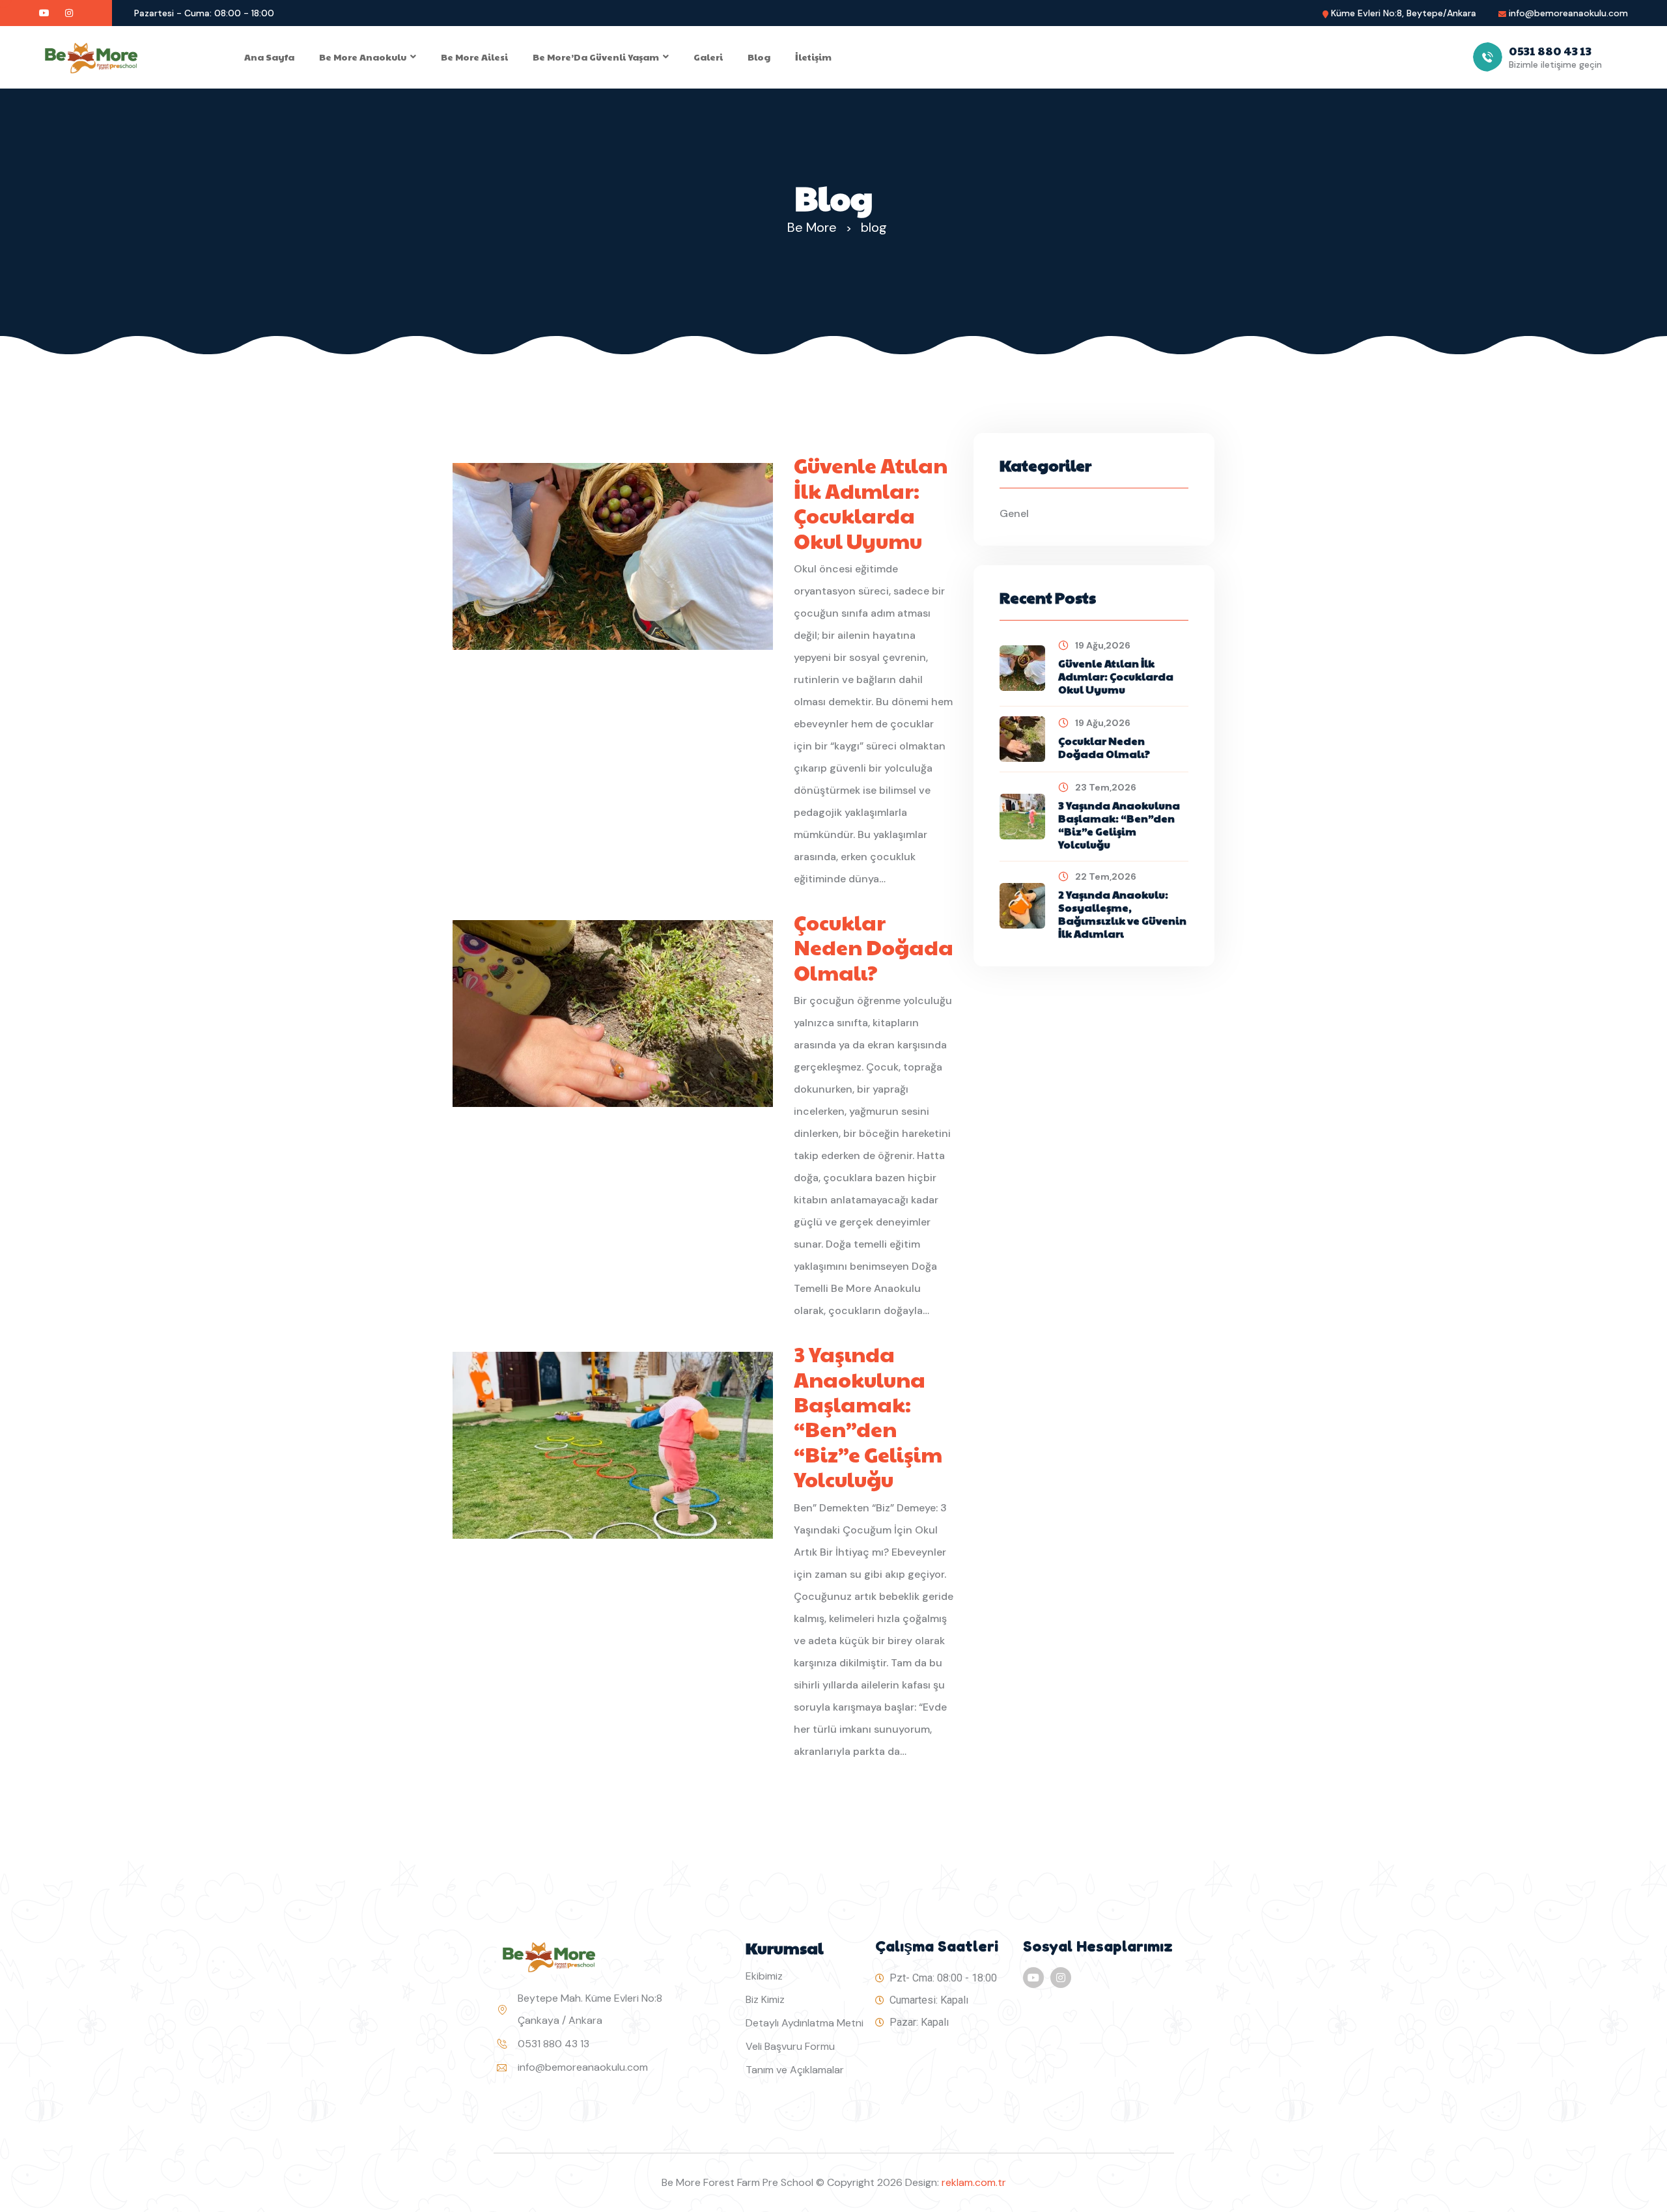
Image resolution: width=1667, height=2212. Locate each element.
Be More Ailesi (474, 57)
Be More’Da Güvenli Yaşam (596, 57)
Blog (759, 57)
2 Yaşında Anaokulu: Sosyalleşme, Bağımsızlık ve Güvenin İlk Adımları (1122, 914)
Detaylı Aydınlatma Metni (805, 2023)
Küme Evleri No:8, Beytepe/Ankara (1404, 13)
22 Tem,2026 (1106, 876)
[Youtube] (1033, 1978)
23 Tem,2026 (1106, 787)
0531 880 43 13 (553, 2044)
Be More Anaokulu (363, 57)
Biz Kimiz (765, 1999)
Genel (1014, 513)
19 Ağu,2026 (1103, 645)
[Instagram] (1061, 1978)
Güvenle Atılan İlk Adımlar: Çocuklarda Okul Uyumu (871, 503)
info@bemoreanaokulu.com (1568, 13)
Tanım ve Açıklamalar (795, 2070)
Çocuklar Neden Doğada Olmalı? (874, 947)
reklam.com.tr (974, 2182)
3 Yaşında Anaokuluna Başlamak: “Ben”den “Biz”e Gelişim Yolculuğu (868, 1416)
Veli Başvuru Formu (790, 2046)
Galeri (708, 57)
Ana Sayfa (269, 57)
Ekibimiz (764, 1976)
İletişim (813, 57)
